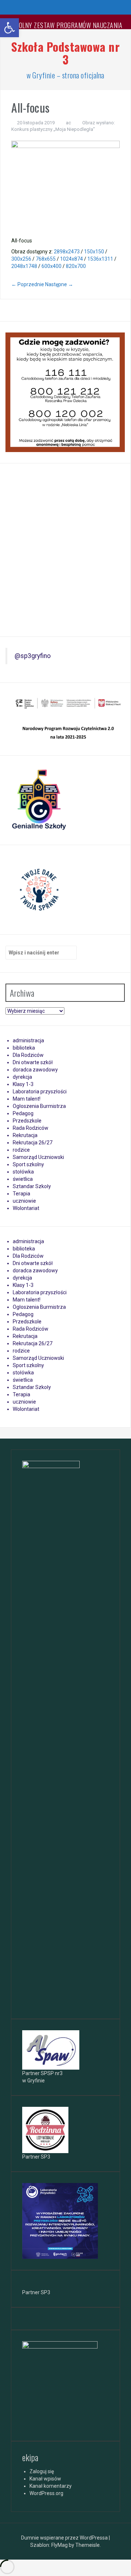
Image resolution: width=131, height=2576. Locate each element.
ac (68, 123)
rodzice (21, 1150)
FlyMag (59, 2545)
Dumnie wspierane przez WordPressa (65, 2538)
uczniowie (24, 1201)
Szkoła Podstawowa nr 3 (65, 53)
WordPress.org (46, 2493)
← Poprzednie (28, 284)
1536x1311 (100, 259)
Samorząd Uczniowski (38, 1157)
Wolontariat (26, 1208)
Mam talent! (27, 1099)
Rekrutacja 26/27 (33, 1143)
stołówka (23, 1172)
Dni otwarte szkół (33, 1062)
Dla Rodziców (28, 1055)
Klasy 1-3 (23, 1084)
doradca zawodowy (35, 1070)
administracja (28, 1040)
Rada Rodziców (31, 1128)
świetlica (23, 1179)
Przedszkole (27, 1121)
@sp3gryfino (33, 656)
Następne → (59, 284)
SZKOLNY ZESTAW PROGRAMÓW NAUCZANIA (65, 25)
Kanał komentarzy (51, 2486)
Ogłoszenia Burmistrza (39, 1106)
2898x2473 (67, 252)
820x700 (76, 266)
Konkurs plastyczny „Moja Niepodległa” (53, 129)
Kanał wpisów (45, 2479)
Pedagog (23, 1113)
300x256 (21, 259)
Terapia (21, 1194)
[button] (9, 28)
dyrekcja (22, 1077)
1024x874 (72, 259)
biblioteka (24, 1048)
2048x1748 (24, 266)
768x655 (46, 259)
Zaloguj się (42, 2471)
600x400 (51, 266)
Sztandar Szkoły (32, 1186)
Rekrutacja (25, 1135)
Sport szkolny (28, 1164)
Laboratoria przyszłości (40, 1092)
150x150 (94, 252)
